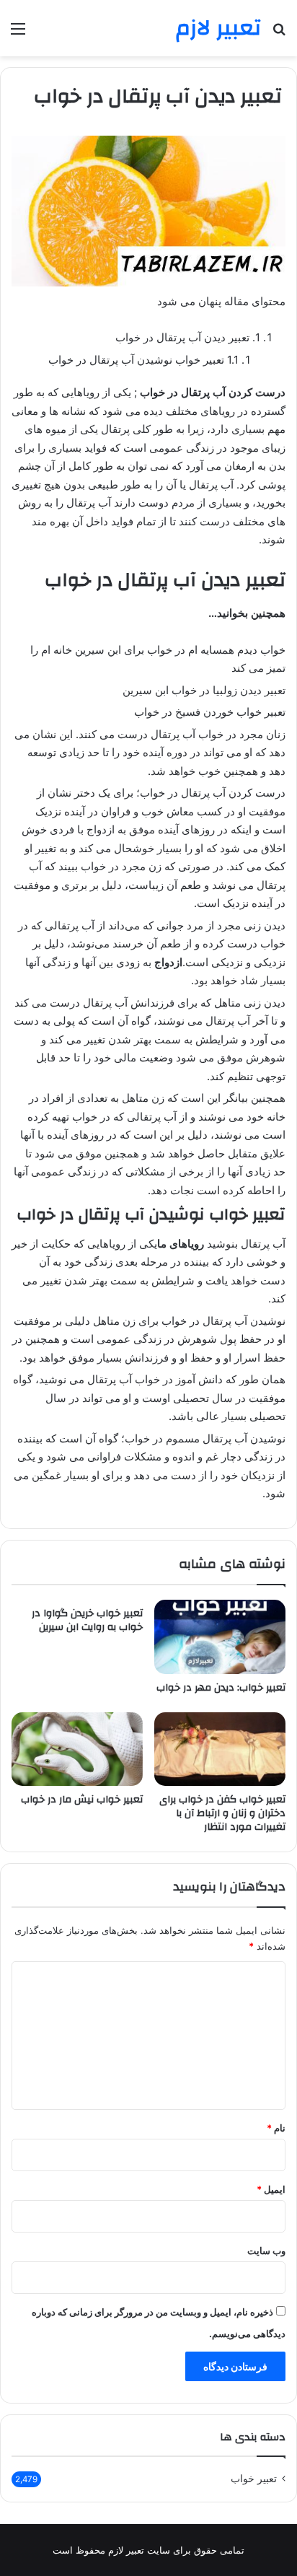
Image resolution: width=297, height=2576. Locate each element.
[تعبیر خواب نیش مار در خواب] (77, 1749)
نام (276, 2128)
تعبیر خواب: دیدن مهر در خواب (221, 1688)
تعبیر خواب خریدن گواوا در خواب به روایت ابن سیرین (87, 1620)
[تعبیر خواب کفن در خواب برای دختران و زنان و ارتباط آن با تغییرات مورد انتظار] (220, 1749)
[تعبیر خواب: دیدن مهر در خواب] (220, 1637)
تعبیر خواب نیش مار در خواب (82, 1800)
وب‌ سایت (266, 2251)
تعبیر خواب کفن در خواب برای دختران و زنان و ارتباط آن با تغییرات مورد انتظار (222, 1813)
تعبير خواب (254, 2479)
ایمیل (271, 2189)
